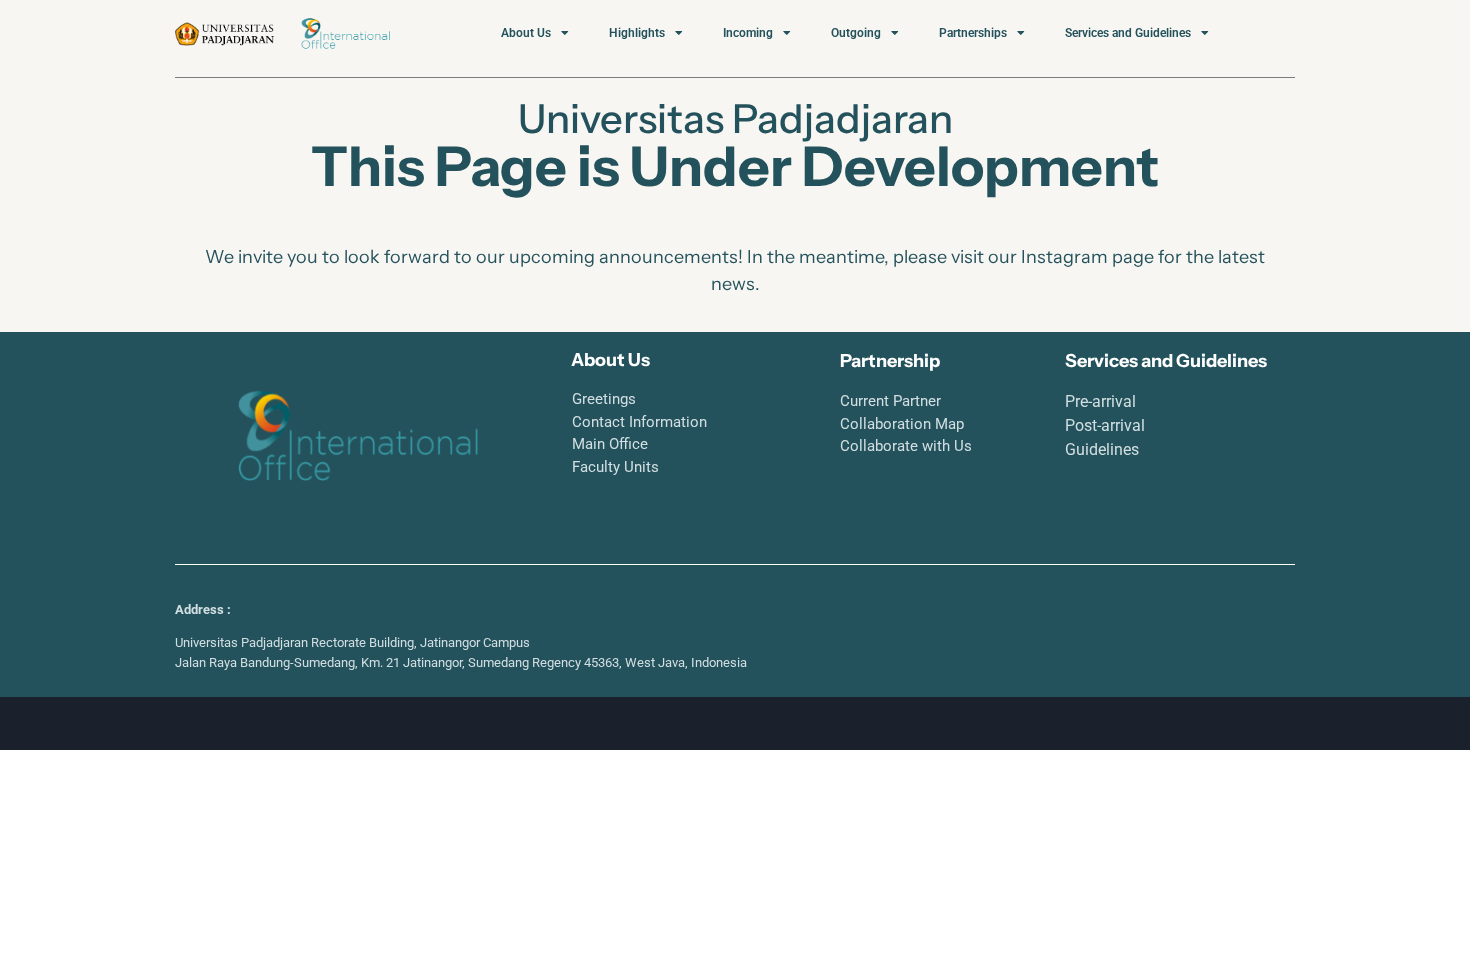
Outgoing (856, 33)
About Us (526, 33)
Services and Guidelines (1128, 33)
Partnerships (973, 33)
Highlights (637, 33)
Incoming (748, 33)
